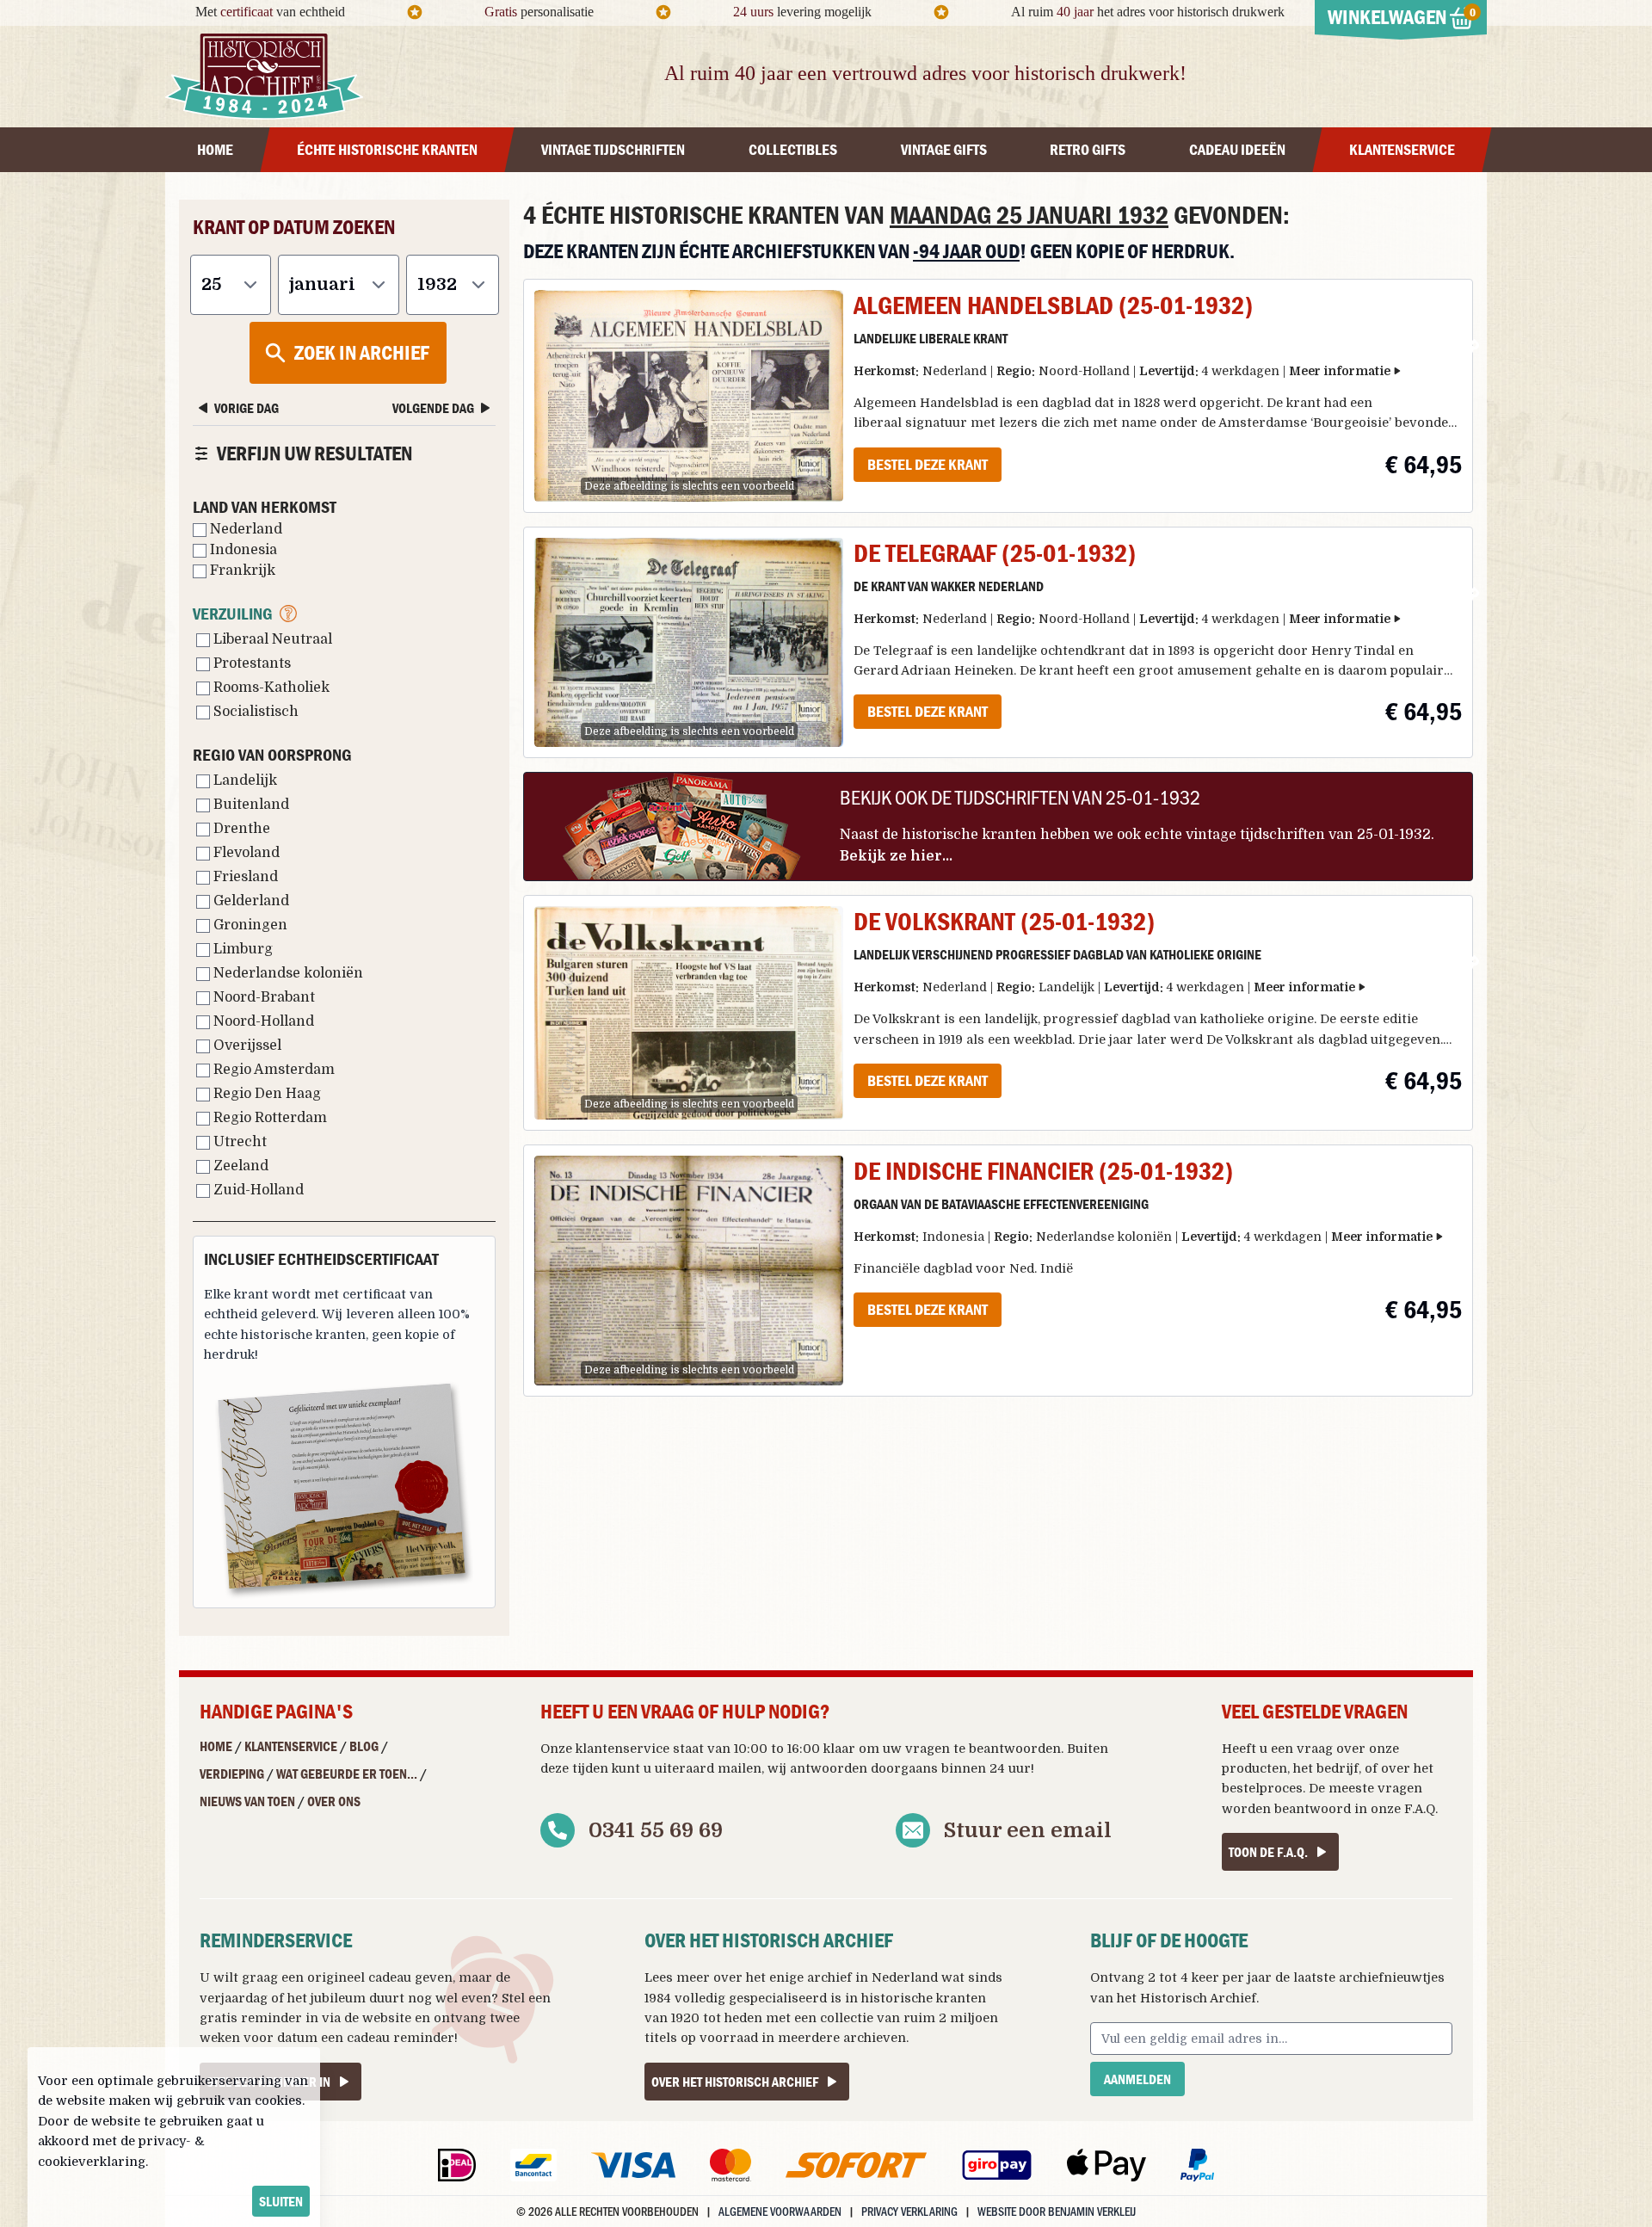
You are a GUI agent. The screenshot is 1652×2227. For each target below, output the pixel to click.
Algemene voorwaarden (780, 2211)
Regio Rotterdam (268, 1118)
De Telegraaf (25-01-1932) (995, 553)
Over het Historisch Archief (735, 2082)
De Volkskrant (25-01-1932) (1004, 921)
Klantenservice (291, 1746)
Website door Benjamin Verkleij (1057, 2211)
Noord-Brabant (262, 997)
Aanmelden (1137, 2079)
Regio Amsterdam (272, 1070)
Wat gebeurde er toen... (347, 1774)
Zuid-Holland (257, 1190)
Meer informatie (1340, 371)
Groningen (249, 925)
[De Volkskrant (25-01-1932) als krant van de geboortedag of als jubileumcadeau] (689, 1012)
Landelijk (243, 780)
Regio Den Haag (265, 1094)
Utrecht (238, 1142)
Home (216, 1746)
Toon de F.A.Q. (1268, 1852)
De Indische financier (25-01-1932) (1043, 1171)
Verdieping (232, 1774)
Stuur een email (1028, 1830)
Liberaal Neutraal (271, 639)
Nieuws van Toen (247, 1801)
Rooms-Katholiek (270, 688)
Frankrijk (241, 571)
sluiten (281, 2201)
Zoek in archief (362, 352)
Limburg (241, 949)
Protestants (250, 663)
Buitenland (250, 805)
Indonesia (242, 550)
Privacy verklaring (909, 2211)
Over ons (334, 1801)
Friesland (244, 877)
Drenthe (240, 829)
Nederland (244, 529)
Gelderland (250, 901)
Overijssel (246, 1046)
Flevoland (245, 853)
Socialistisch (254, 712)
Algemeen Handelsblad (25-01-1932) (1053, 305)
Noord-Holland (262, 1021)
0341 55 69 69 (656, 1830)
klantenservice (623, 1749)
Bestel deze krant (928, 464)
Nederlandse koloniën (287, 973)
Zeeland (239, 1166)
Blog (364, 1746)
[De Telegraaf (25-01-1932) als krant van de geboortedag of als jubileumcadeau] (689, 643)
